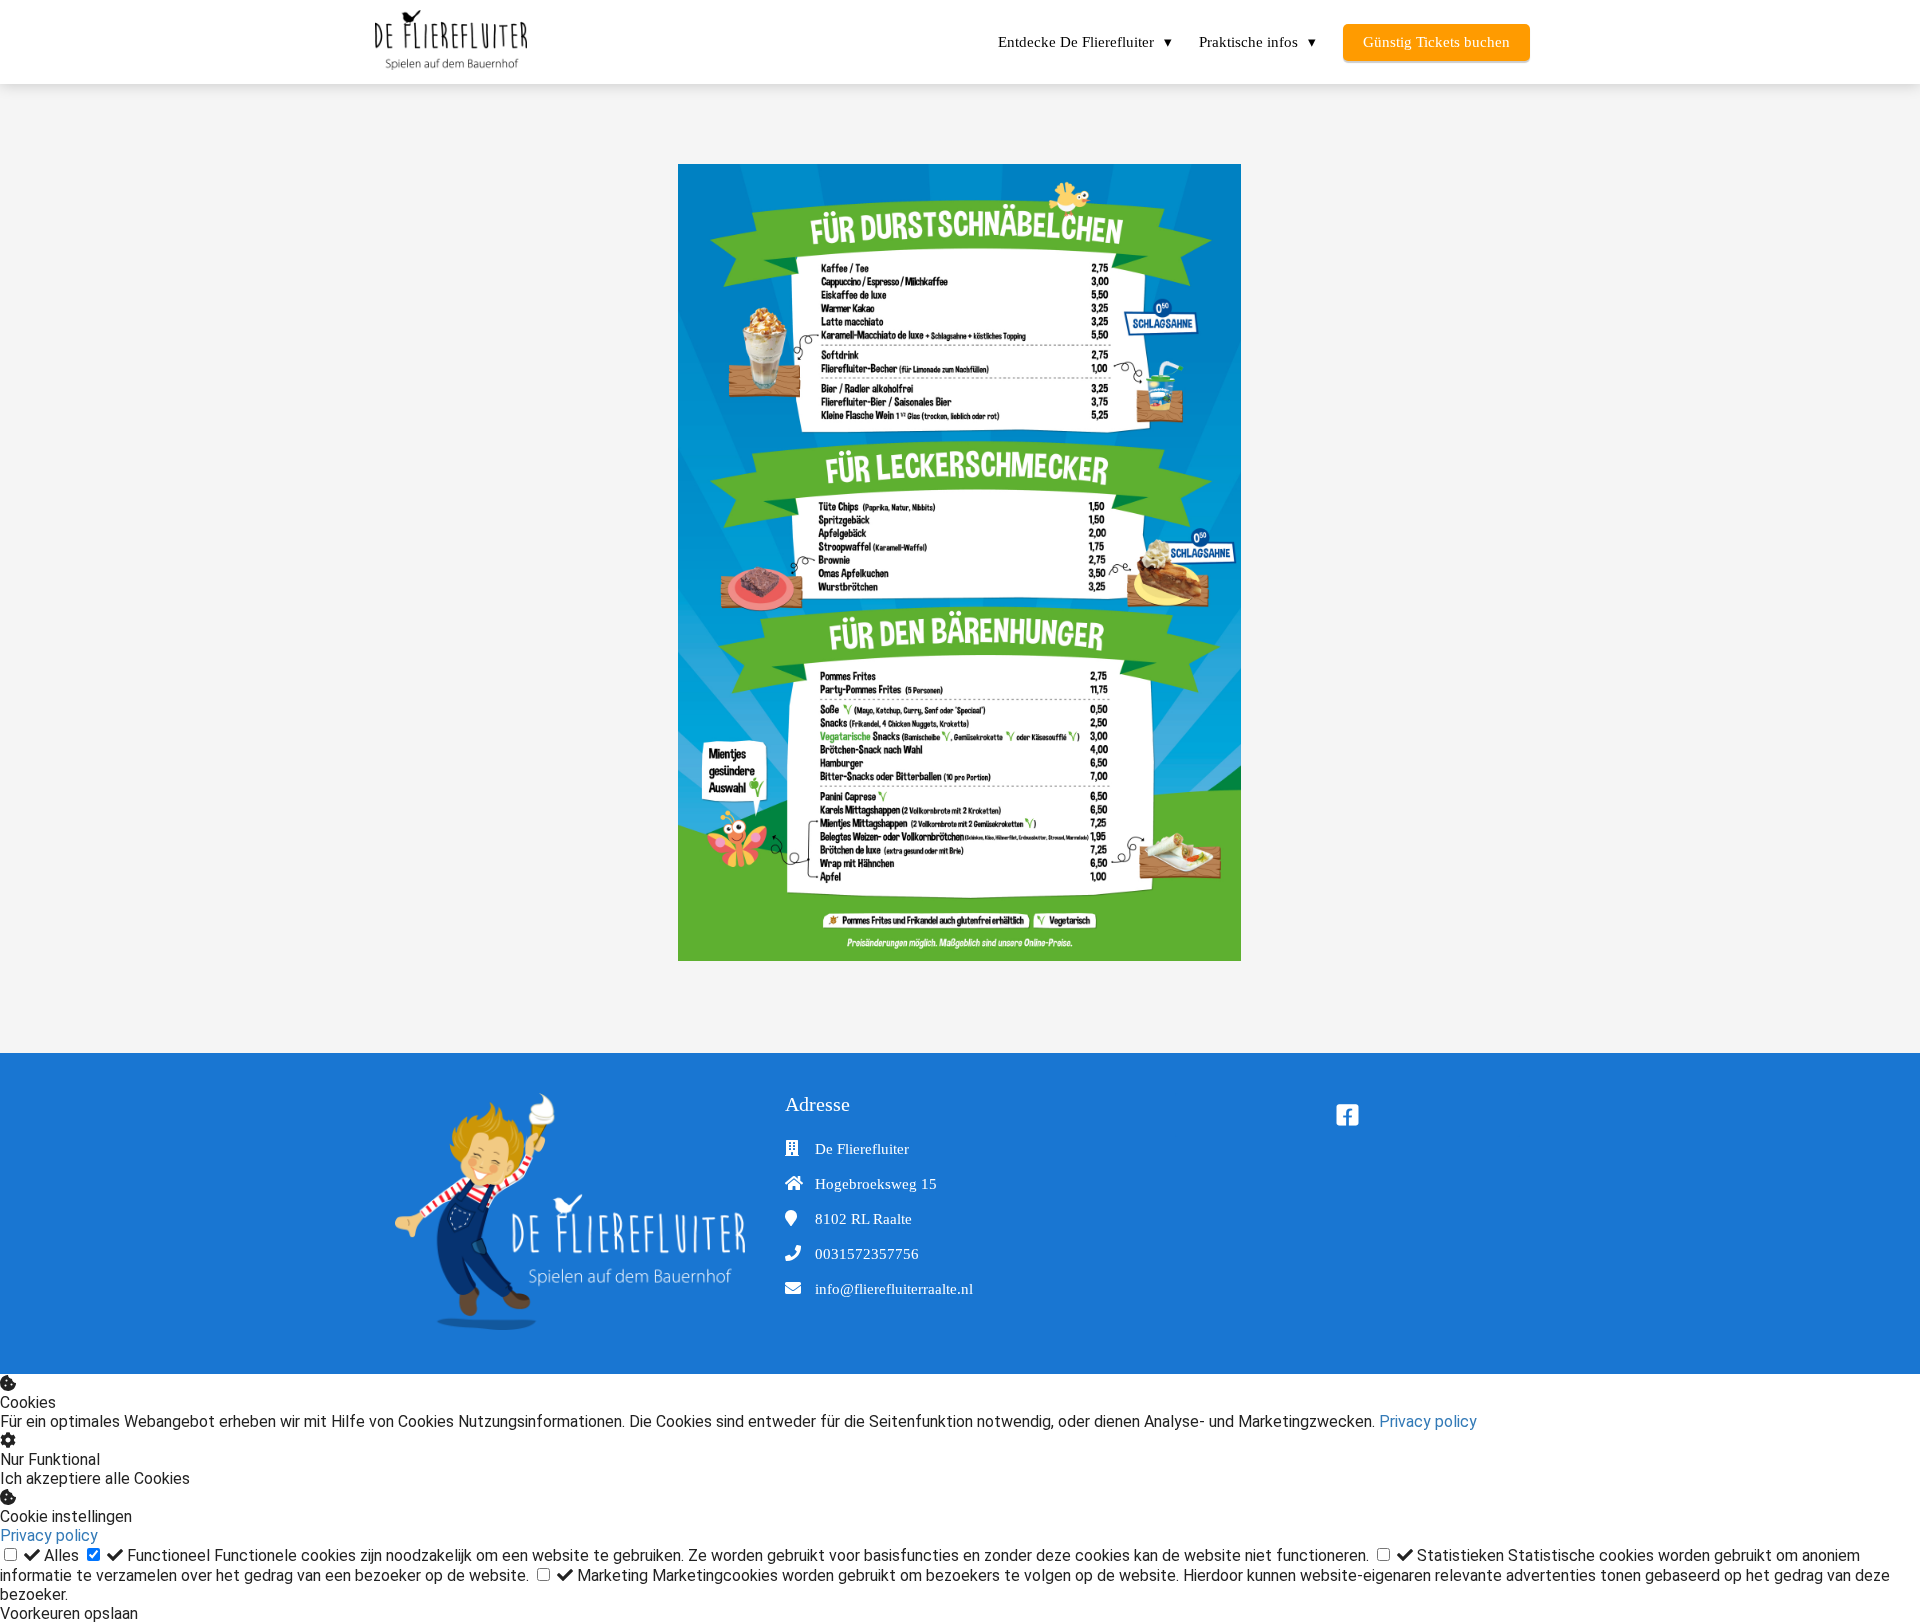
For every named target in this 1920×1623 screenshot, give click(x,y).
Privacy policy (1428, 1421)
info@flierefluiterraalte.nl (894, 1289)
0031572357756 (867, 1254)
